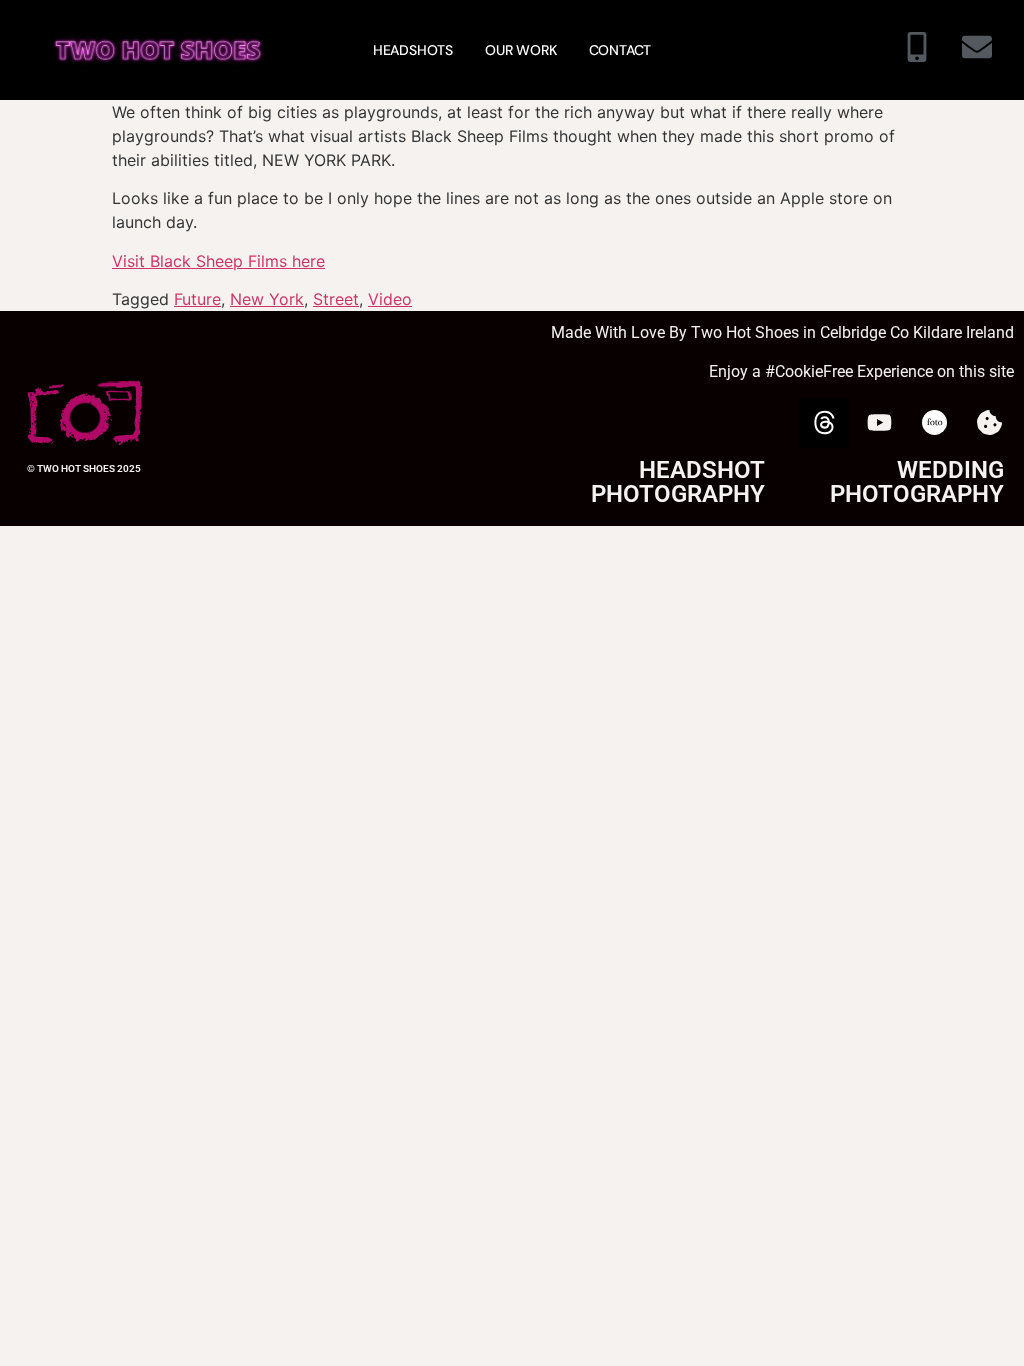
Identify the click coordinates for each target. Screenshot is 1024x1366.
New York (267, 299)
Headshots (413, 50)
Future (197, 299)
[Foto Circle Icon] (934, 423)
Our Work (520, 50)
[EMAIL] (977, 50)
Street (336, 299)
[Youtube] (879, 423)
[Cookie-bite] (989, 423)
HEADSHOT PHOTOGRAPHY (678, 482)
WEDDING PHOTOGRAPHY (917, 482)
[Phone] (917, 50)
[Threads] (824, 423)
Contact (620, 50)
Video (390, 299)
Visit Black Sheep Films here (218, 261)
